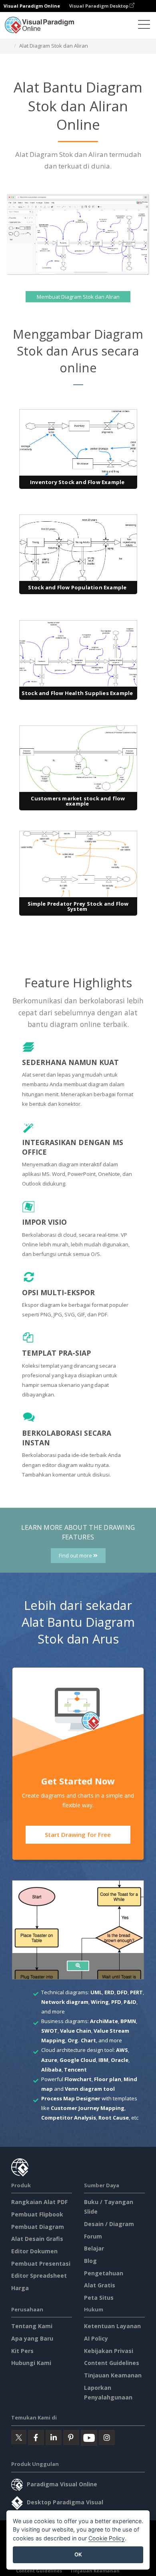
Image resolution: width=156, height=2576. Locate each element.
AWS (122, 2050)
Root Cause (114, 2118)
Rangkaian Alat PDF (39, 2202)
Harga (20, 2288)
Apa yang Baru (32, 2338)
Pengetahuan (104, 2273)
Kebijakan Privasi (109, 2351)
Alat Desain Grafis (37, 2239)
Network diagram (65, 2002)
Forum (93, 2236)
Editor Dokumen (34, 2251)
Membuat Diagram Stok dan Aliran (78, 297)
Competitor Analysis (69, 2118)
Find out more (76, 1556)
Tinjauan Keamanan (113, 2375)
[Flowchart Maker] (78, 1966)
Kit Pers (22, 2351)
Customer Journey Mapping (88, 2108)
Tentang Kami (32, 2326)
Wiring (100, 2002)
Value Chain (76, 2031)
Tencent (75, 2070)
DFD (122, 1992)
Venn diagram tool (90, 2089)
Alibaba (51, 2070)
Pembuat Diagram (38, 2227)
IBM (103, 2060)
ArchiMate (104, 2021)
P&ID (130, 2002)
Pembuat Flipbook (37, 2214)
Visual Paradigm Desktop (99, 6)
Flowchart (78, 2079)
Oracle (120, 2060)
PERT (136, 1992)
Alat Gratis (100, 2285)
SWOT (49, 2031)
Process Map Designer (71, 2098)
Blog (90, 2261)
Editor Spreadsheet (39, 2276)
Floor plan (108, 2079)
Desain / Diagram (109, 2224)
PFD (116, 2002)
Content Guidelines (112, 2363)
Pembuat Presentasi (41, 2264)
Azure (49, 2060)
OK (78, 2554)
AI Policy (96, 2338)
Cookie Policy (107, 2538)
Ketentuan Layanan (112, 2326)
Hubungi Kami (31, 2363)
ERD (109, 1992)
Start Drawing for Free (78, 1835)
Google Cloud (78, 2060)
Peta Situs (99, 2298)
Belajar (94, 2248)
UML (96, 1992)
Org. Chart (82, 2040)
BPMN (128, 2021)
